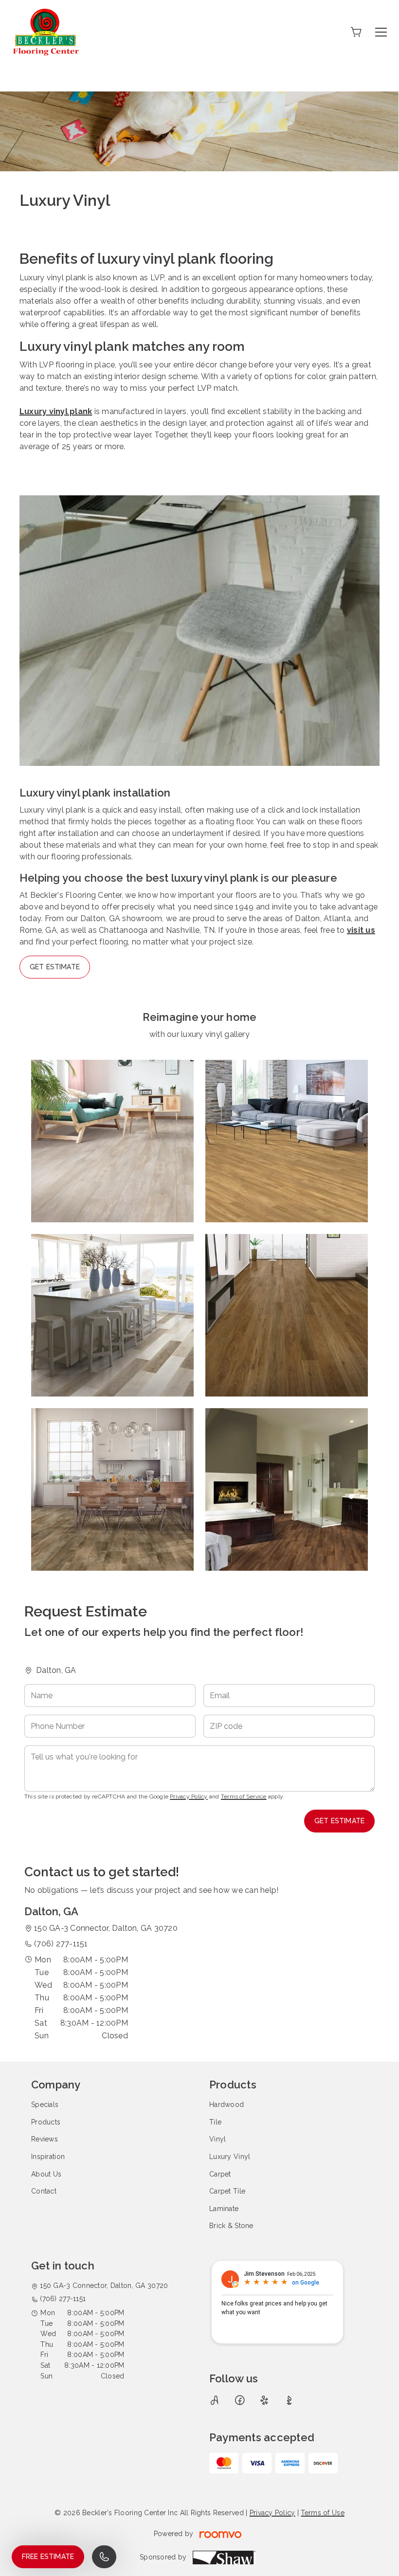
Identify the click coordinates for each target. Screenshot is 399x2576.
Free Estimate (48, 2557)
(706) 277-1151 (61, 1944)
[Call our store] (104, 2557)
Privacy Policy (189, 1796)
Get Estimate (55, 967)
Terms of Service (244, 1796)
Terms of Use (322, 2513)
